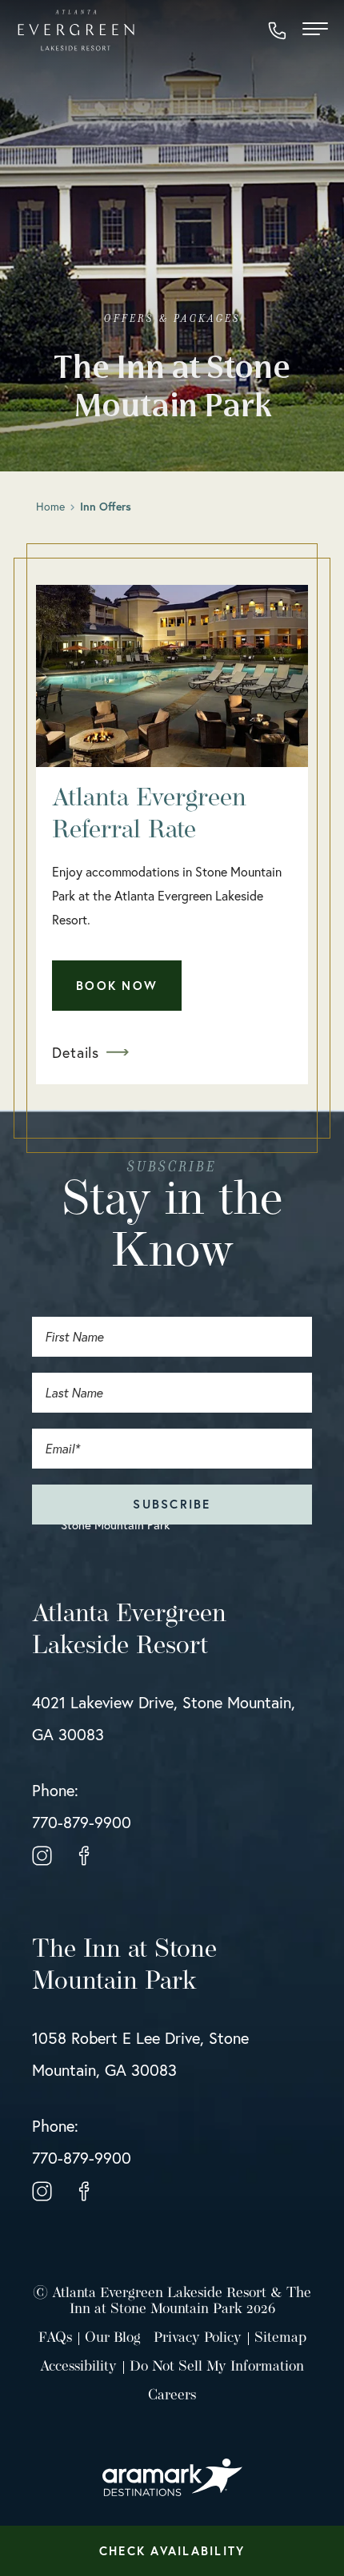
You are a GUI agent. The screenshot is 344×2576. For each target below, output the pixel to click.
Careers (172, 2396)
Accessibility (78, 2367)
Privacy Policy (198, 2339)
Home (50, 506)
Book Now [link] (117, 986)
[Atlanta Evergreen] (76, 30)
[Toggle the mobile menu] (315, 31)
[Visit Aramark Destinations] (172, 2470)
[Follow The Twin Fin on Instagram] (42, 1854)
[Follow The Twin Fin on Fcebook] (84, 1854)
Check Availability (172, 2551)
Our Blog (113, 2339)
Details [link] (76, 1052)
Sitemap (280, 2339)
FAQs (55, 2339)
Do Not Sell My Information (217, 2367)
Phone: (82, 1806)
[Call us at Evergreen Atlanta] (277, 31)
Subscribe (172, 1504)
